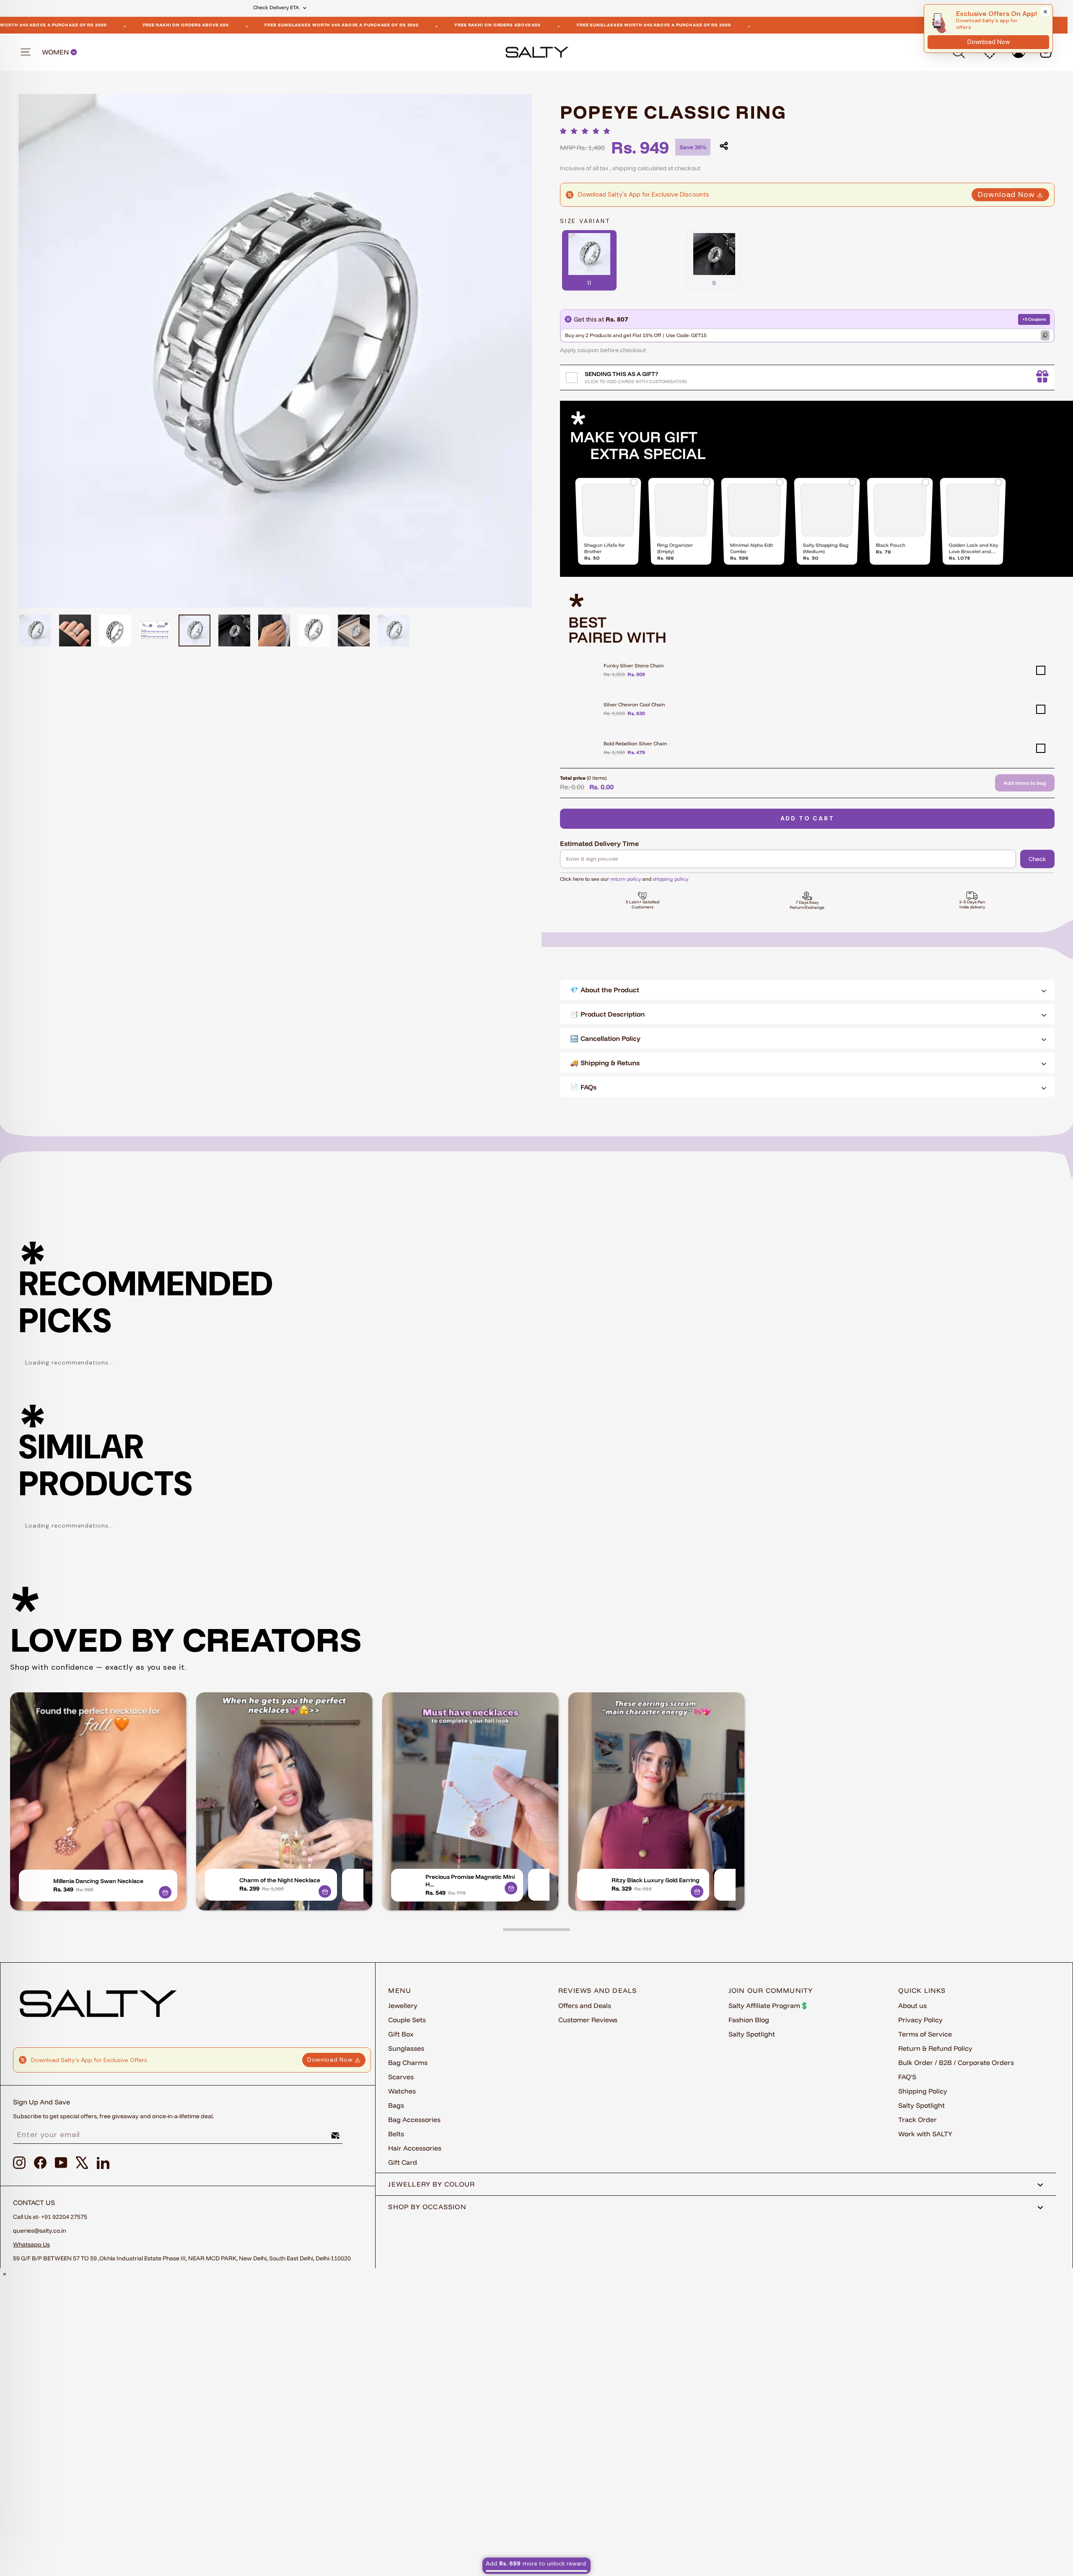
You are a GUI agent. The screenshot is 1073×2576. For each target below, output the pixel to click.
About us (912, 2005)
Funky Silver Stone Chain (634, 665)
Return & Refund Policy (935, 2048)
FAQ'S (907, 2077)
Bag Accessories (414, 2119)
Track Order (917, 2119)
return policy (626, 879)
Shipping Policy (923, 2091)
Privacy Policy (920, 2020)
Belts (396, 2134)
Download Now (1006, 195)
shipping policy (670, 879)
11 (589, 283)
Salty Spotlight (752, 2034)
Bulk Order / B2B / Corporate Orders (956, 2062)
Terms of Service (925, 2034)
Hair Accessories (415, 2148)
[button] (587, 131)
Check (1037, 859)
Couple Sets (407, 2020)
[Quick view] (165, 1892)
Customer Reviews (588, 2020)
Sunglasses (406, 2048)
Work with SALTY (925, 2134)
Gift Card (403, 2162)
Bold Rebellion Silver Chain (635, 743)
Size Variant (585, 221)
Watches (402, 2091)
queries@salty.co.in (40, 2231)
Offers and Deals (585, 2005)
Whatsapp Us (31, 2244)
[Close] (1045, 12)
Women (56, 52)
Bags (396, 2105)
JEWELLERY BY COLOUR (432, 2184)
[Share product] (724, 146)
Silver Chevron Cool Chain (634, 704)
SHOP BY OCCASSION (427, 2207)
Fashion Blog (749, 2020)
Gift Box (401, 2034)
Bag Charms (408, 2062)
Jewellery (403, 2005)
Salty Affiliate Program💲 (768, 2005)
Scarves (401, 2077)
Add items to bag (1025, 783)
